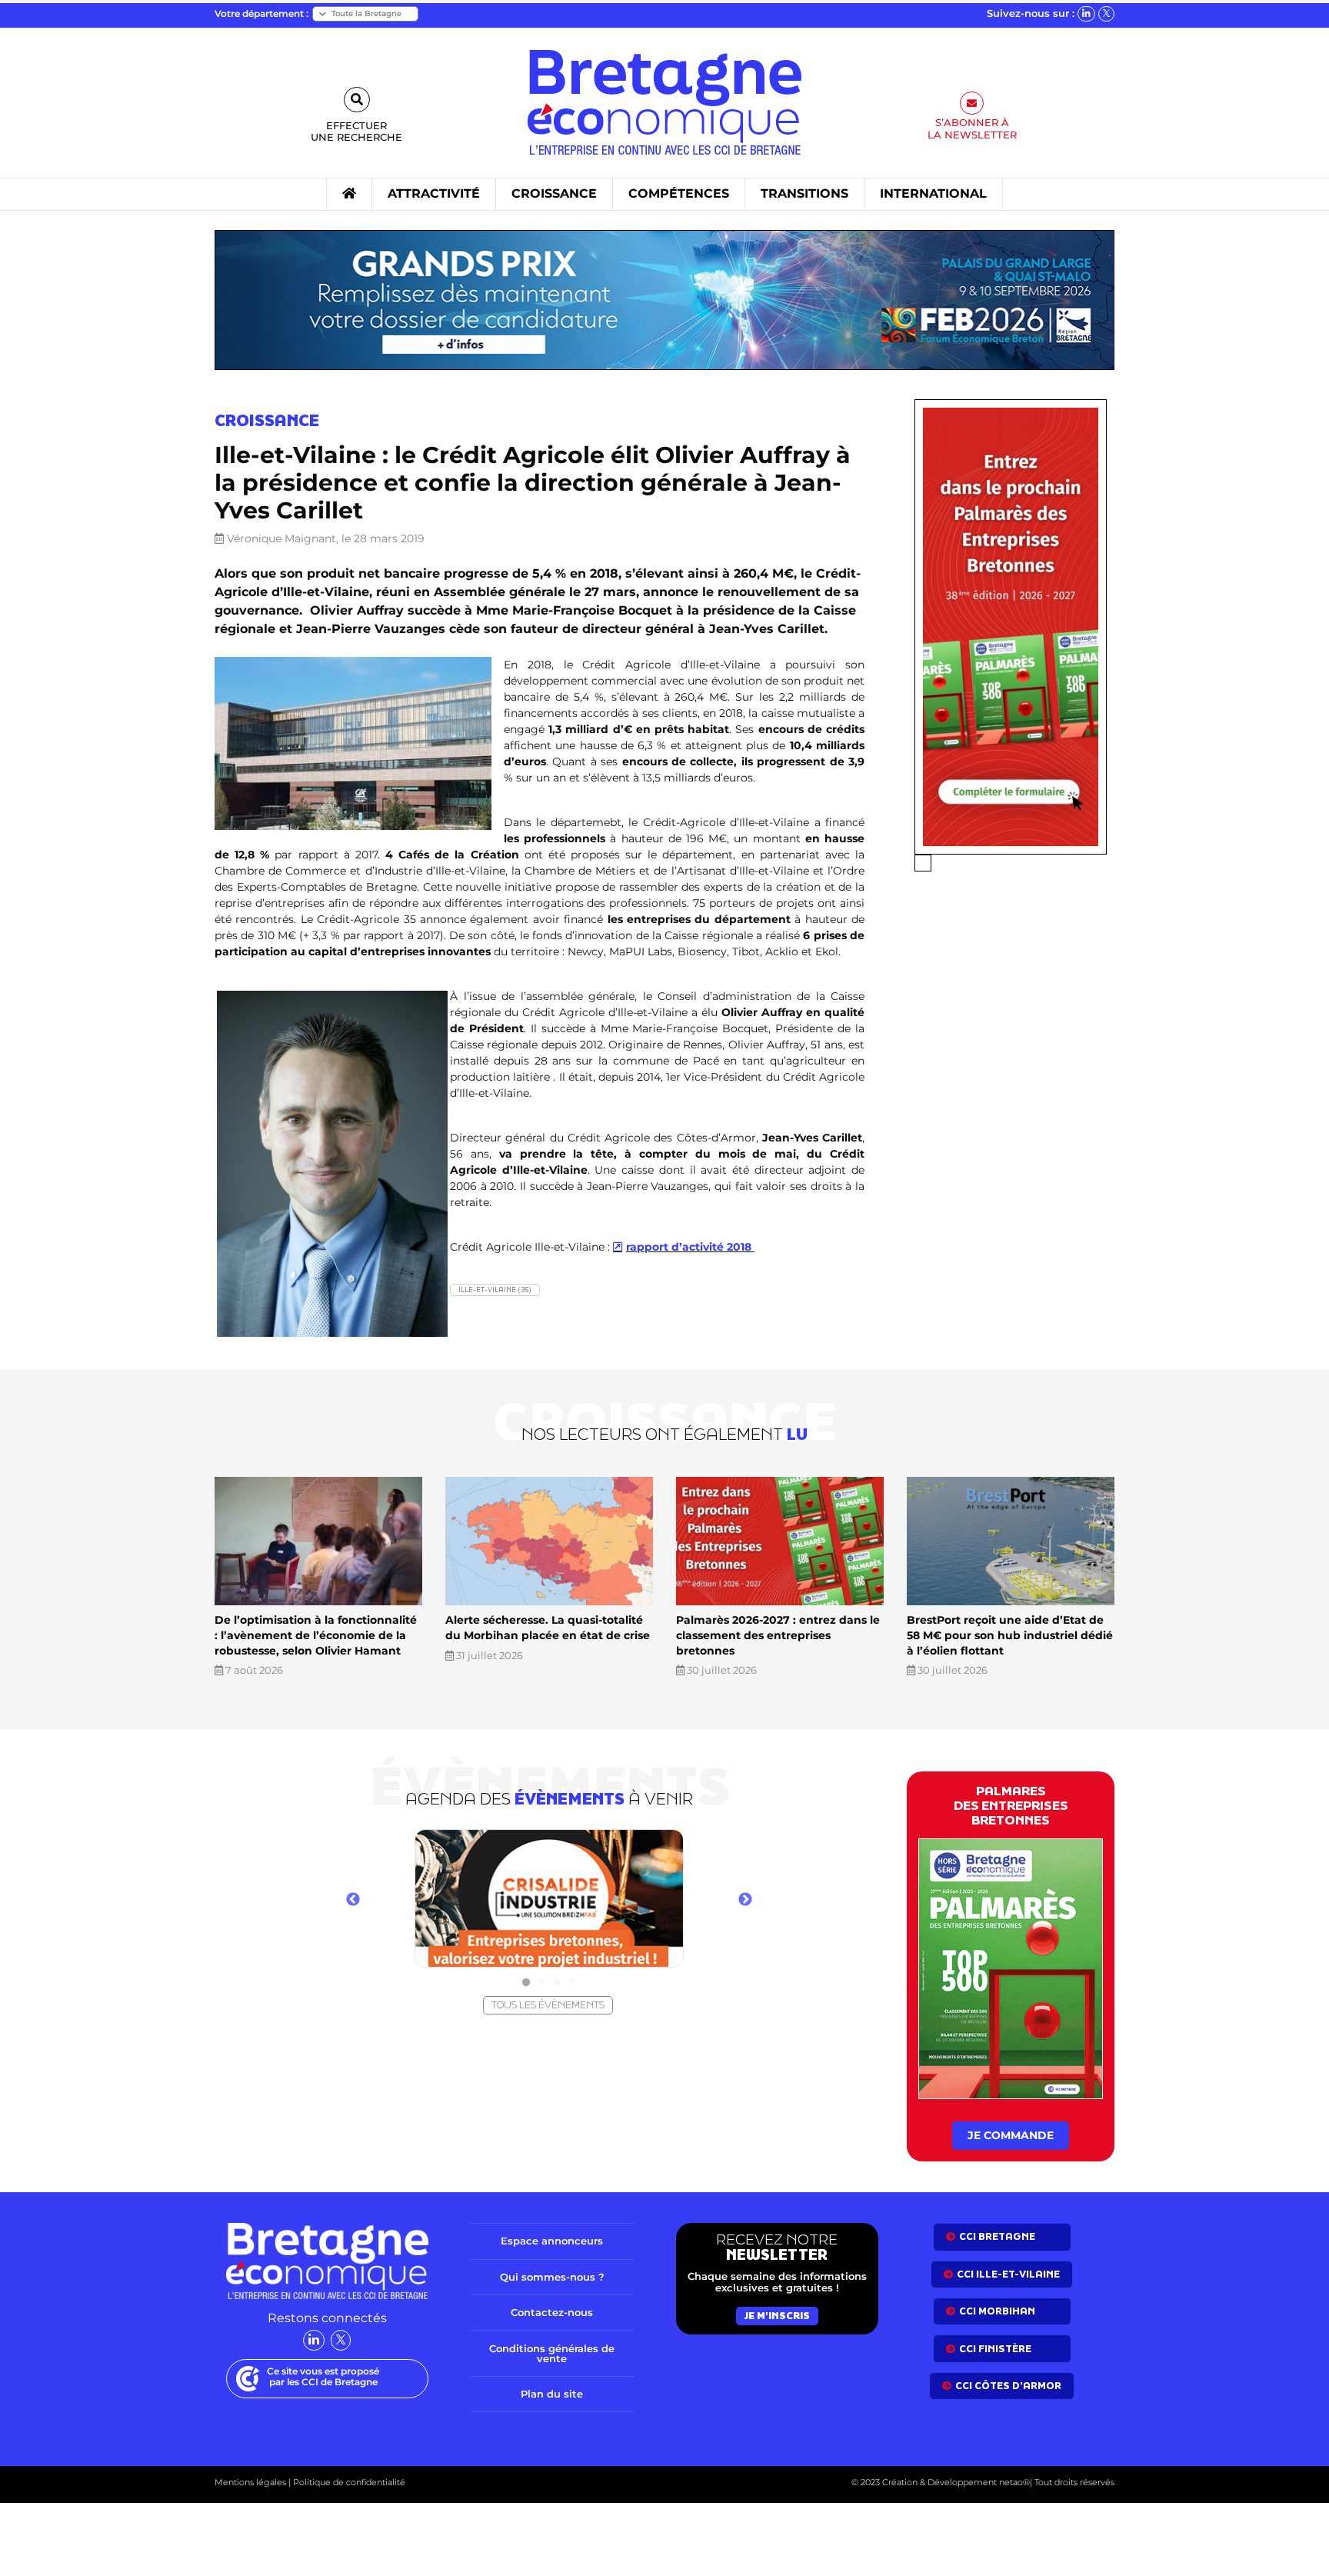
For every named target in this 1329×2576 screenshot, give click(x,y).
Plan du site (552, 2394)
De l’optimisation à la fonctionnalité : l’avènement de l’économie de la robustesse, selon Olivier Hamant (316, 1635)
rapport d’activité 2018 (690, 1247)
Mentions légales (250, 2482)
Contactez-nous (552, 2312)
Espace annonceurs (552, 2241)
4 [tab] (572, 1983)
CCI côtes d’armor (1008, 2386)
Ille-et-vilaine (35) (495, 1290)
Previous (353, 1900)
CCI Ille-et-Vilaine (1008, 2274)
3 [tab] (557, 1983)
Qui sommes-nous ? (552, 2277)
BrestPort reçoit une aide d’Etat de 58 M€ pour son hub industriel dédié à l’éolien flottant (1010, 1635)
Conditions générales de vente (552, 2353)
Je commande (1011, 2135)
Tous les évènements (548, 2005)
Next (745, 1900)
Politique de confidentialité (348, 2482)
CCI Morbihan (997, 2311)
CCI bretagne (997, 2236)
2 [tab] (541, 1983)
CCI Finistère (995, 2349)
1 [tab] (526, 1983)
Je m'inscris (777, 2316)
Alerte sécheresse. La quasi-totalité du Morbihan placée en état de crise (548, 1628)
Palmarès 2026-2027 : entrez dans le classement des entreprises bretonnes (778, 1635)
